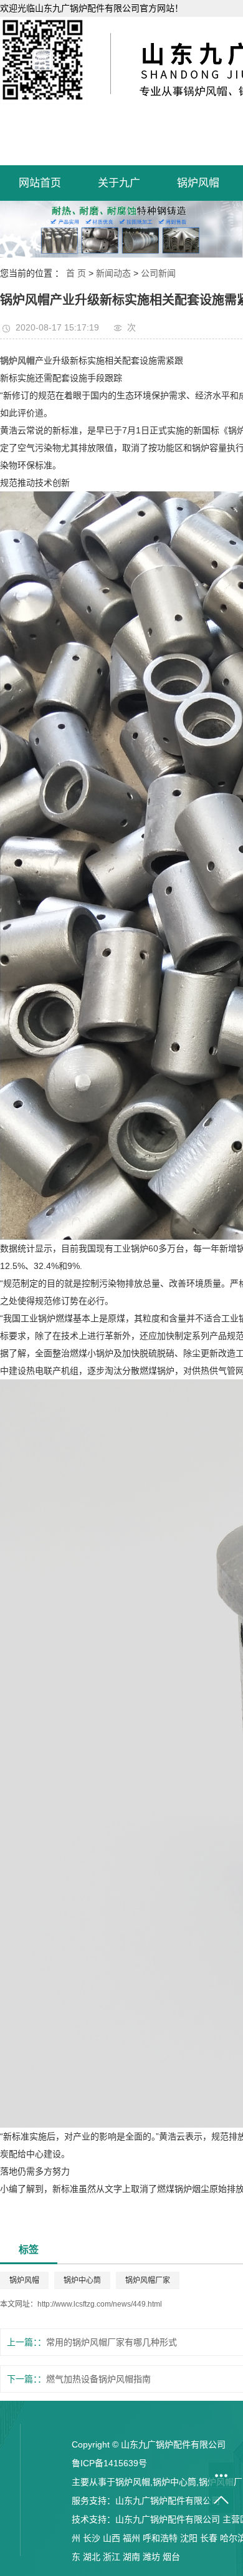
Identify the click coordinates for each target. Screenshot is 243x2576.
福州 (131, 2538)
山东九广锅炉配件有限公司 (168, 2501)
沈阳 (189, 2538)
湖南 (131, 2557)
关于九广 (119, 183)
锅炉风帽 (198, 183)
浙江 (112, 2557)
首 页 (76, 273)
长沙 (92, 2538)
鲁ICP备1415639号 (109, 2463)
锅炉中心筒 (82, 2280)
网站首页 (40, 183)
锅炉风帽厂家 (148, 2280)
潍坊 (151, 2557)
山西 (112, 2538)
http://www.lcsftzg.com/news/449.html (100, 2304)
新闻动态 (113, 273)
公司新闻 (158, 273)
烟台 (171, 2557)
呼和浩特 (160, 2538)
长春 (209, 2538)
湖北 (92, 2557)
